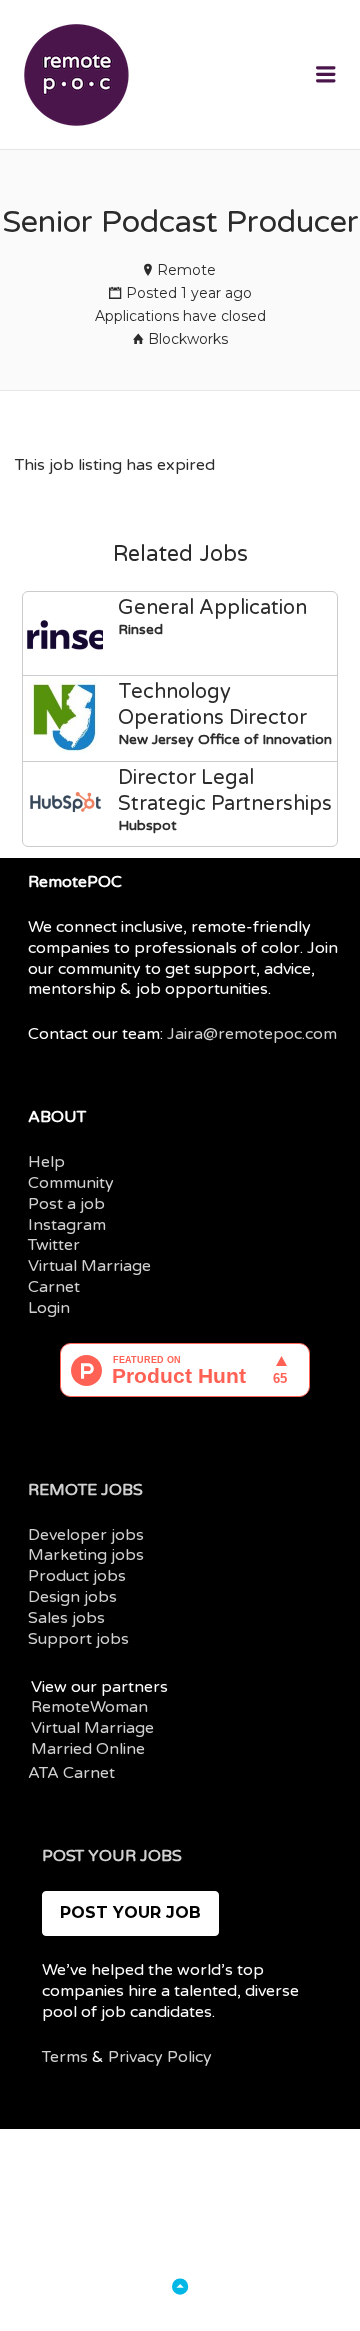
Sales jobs (66, 1618)
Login (49, 1308)
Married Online (88, 1749)
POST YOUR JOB (130, 1912)
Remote (186, 270)
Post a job (66, 1204)
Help (46, 1162)
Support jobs (78, 1639)
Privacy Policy (160, 2057)
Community (71, 1183)
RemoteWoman (89, 1707)
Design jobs (72, 1597)
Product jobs (77, 1576)
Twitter (54, 1245)
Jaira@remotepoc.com (252, 1034)
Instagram (67, 1225)
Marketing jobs (86, 1555)
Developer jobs (86, 1535)
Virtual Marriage (89, 1266)
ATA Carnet (71, 1773)
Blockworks (188, 339)
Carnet (54, 1287)
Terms (65, 2057)
